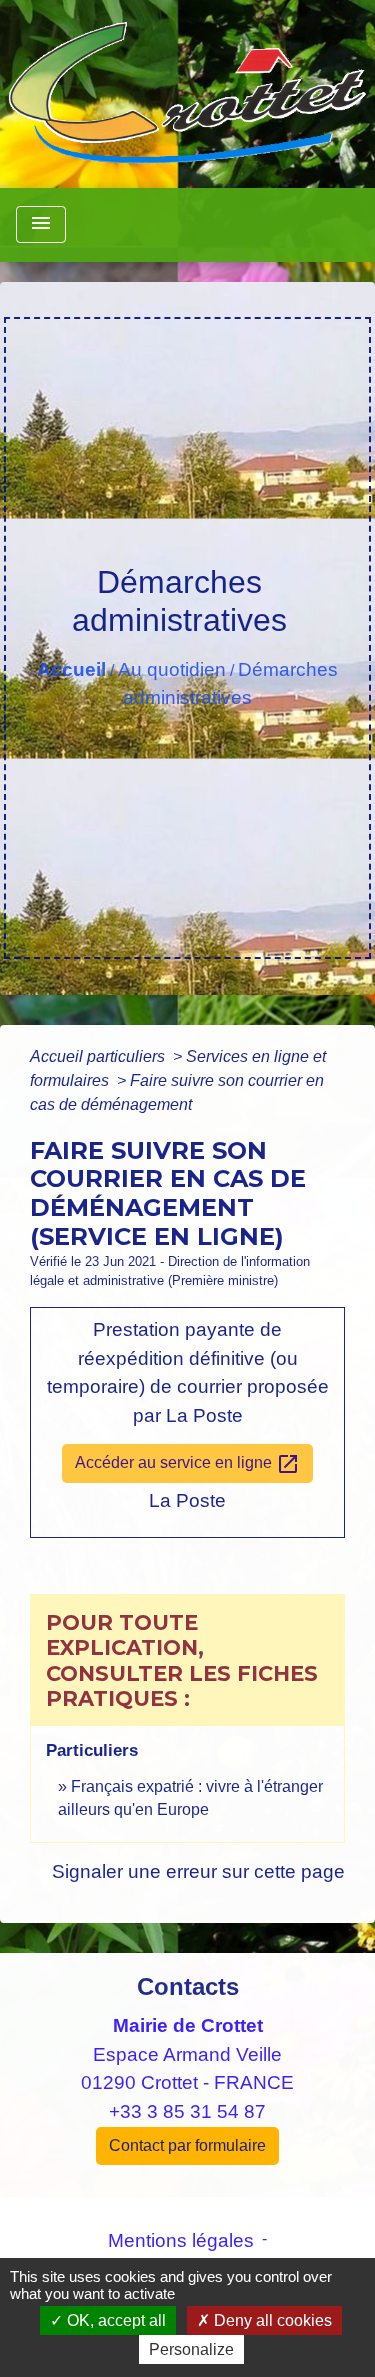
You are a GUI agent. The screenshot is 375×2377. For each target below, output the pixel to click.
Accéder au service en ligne (187, 1464)
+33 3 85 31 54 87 (187, 2111)
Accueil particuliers (99, 1056)
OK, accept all (114, 2320)
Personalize (191, 2349)
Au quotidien (172, 669)
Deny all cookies (271, 2320)
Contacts (188, 1986)
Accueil (71, 669)
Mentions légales (181, 2240)
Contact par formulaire (187, 2145)
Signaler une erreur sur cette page (198, 1871)
